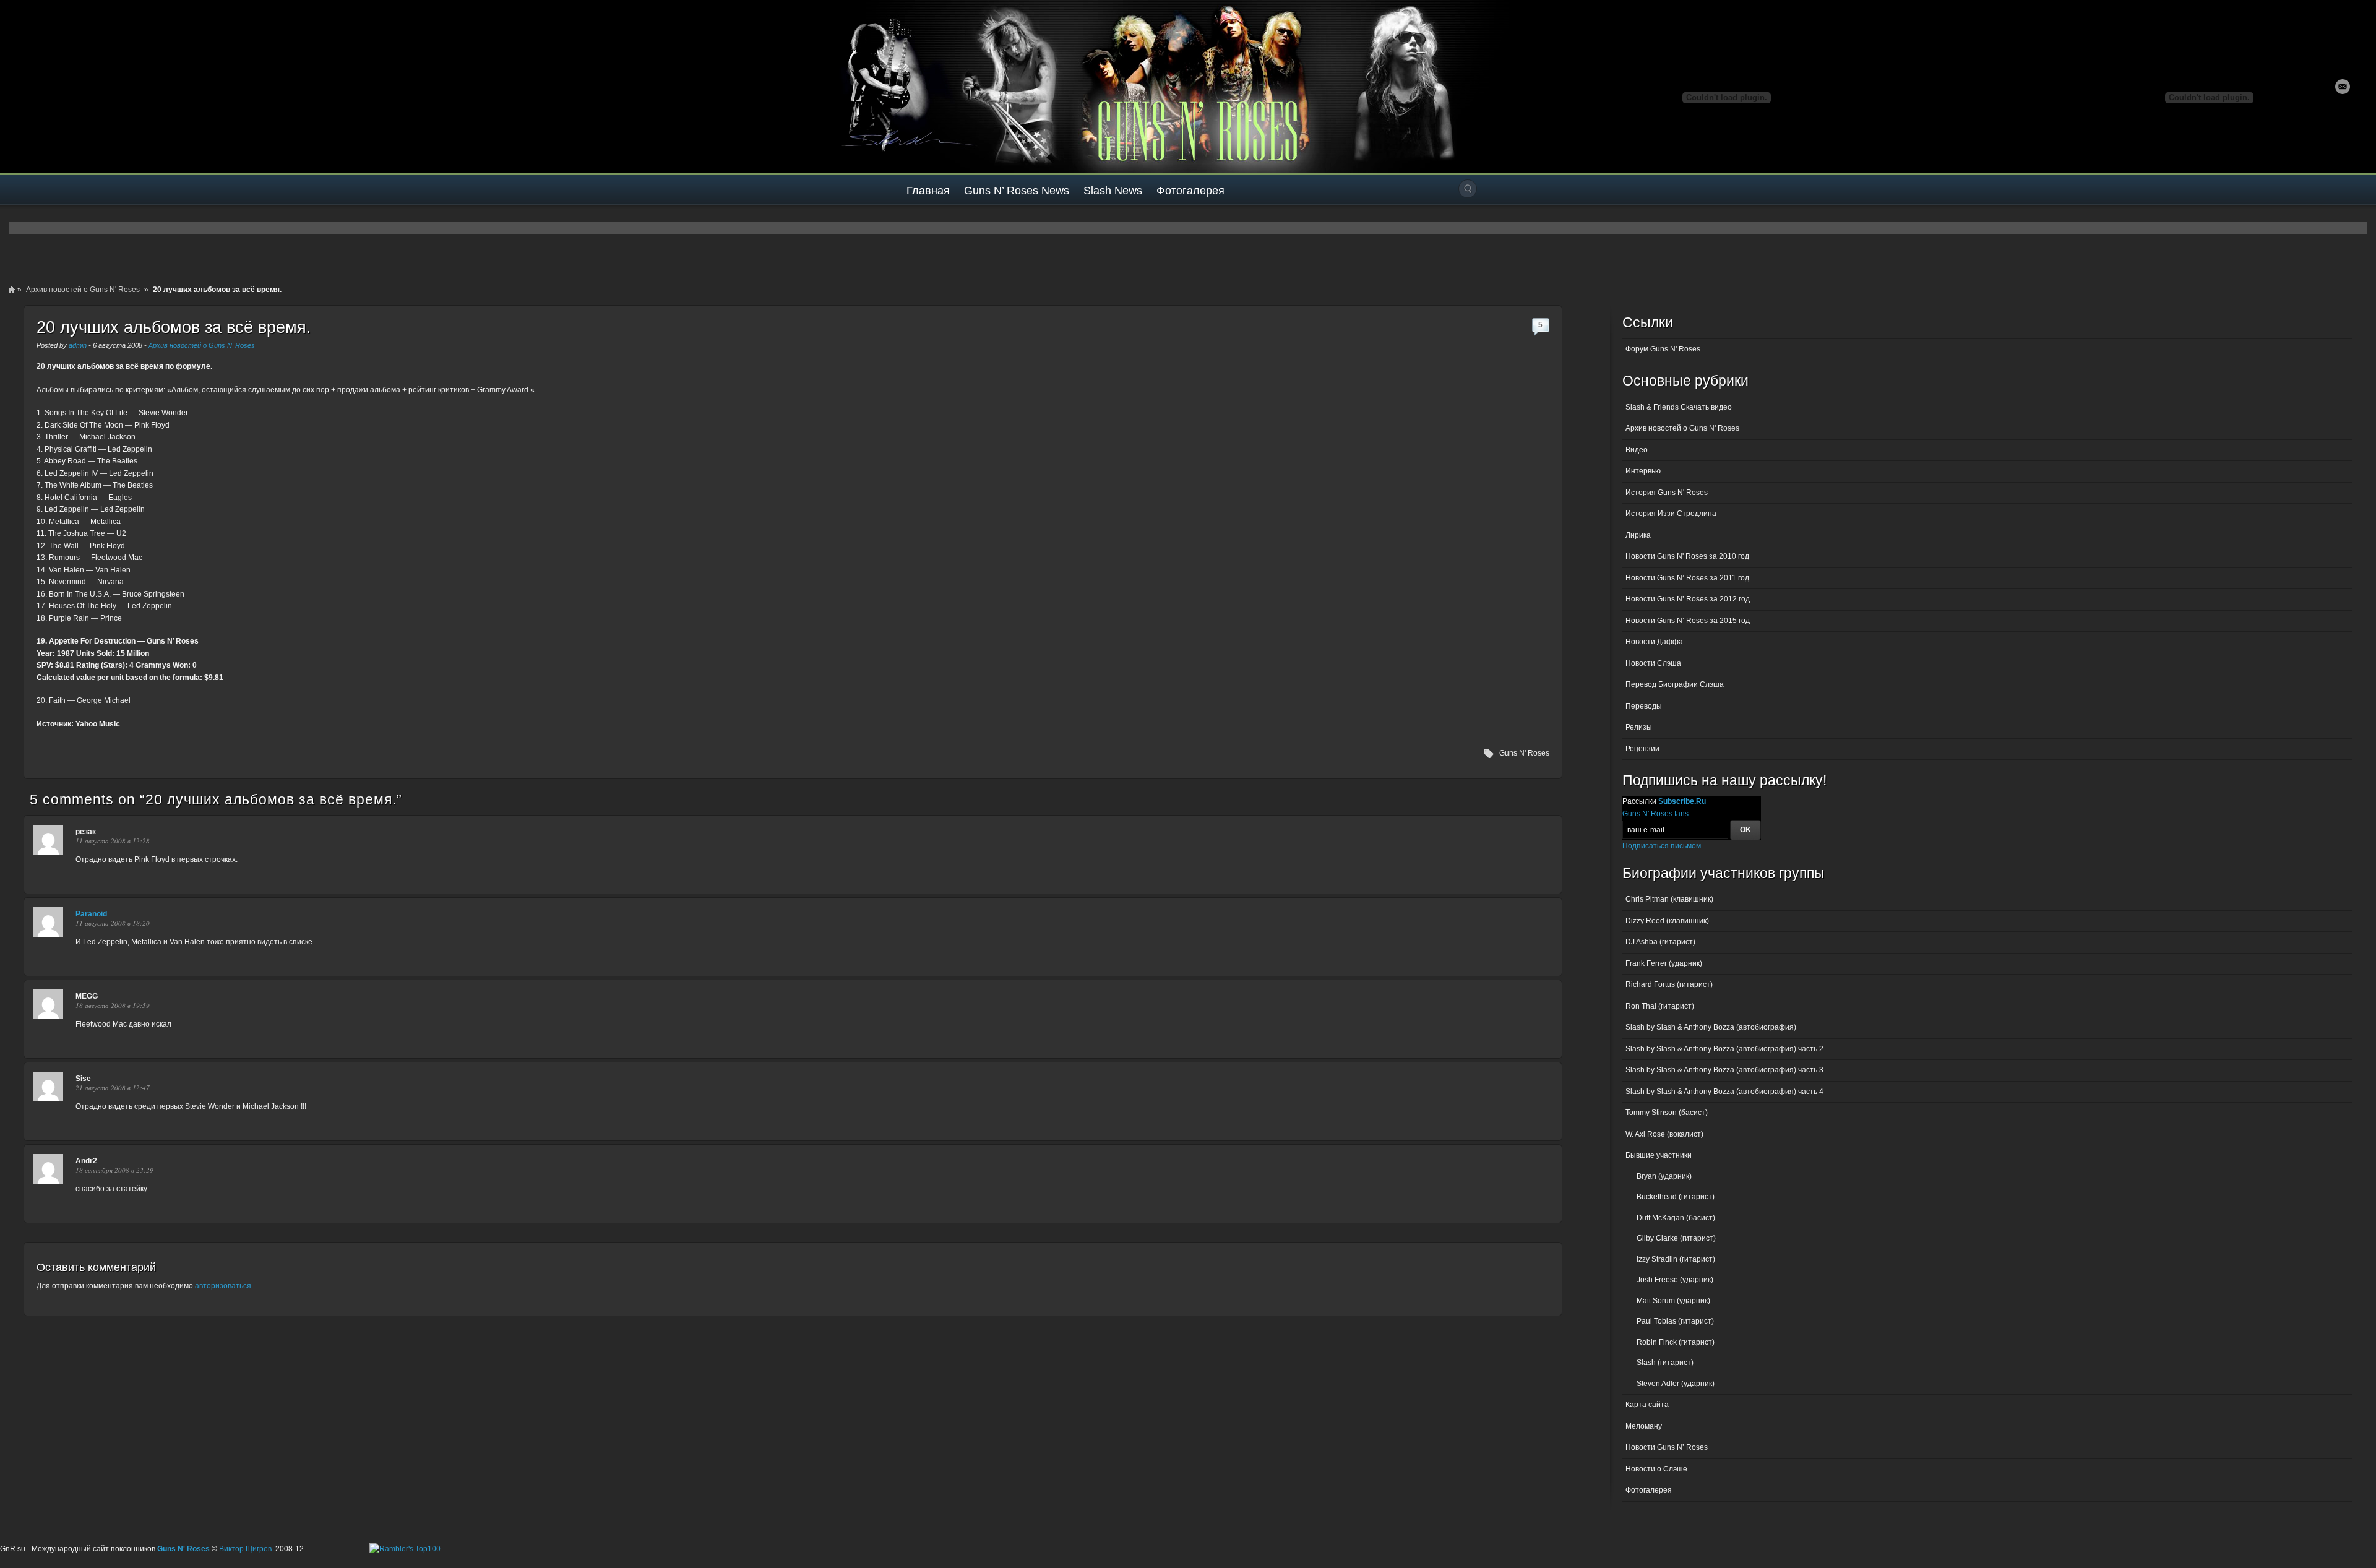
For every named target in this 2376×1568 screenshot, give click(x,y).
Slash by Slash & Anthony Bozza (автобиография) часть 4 (1724, 1092)
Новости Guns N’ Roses (1667, 1447)
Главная (928, 191)
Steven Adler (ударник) (1676, 1384)
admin (78, 345)
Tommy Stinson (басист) (1667, 1113)
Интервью (1643, 471)
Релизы (1639, 727)
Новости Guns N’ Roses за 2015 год (1688, 621)
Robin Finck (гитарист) (1676, 1342)
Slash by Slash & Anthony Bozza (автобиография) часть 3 (1724, 1070)
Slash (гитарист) (1665, 1363)
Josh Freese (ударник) (1675, 1280)
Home (12, 290)
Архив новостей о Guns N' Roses (83, 290)
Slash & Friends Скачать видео (1679, 407)
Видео (1637, 450)
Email (2343, 87)
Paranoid (91, 914)
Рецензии (1642, 749)
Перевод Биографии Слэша (1675, 684)
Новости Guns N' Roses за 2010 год (1687, 556)
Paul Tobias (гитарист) (1675, 1321)
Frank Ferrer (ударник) (1664, 963)
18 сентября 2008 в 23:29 (114, 1170)
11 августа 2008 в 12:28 (113, 841)
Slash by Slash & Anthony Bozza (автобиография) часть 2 (1724, 1049)
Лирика (1638, 535)
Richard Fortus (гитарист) (1669, 984)
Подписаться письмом (1662, 846)
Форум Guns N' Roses (1663, 349)
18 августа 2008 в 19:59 (113, 1005)
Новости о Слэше (1656, 1469)
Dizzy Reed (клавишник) (1667, 921)
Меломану (1644, 1426)
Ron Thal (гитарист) (1660, 1006)
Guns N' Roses (1524, 753)
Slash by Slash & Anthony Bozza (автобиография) (1711, 1027)
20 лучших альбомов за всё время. (174, 327)
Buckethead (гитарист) (1676, 1197)
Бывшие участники (1659, 1155)
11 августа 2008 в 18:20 (113, 923)
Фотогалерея (1190, 191)
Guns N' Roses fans (1655, 814)
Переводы (1644, 706)
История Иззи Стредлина (1671, 514)
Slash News (1113, 191)
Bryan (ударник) (1664, 1176)
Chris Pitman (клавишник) (1669, 899)
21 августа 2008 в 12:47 (113, 1088)
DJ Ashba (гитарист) (1660, 942)
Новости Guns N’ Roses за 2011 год (1687, 578)
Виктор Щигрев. (246, 1549)
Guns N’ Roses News (1017, 191)
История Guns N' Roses (1667, 493)
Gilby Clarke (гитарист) (1676, 1238)
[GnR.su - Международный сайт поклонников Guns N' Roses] (36, 87)
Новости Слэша (1653, 663)
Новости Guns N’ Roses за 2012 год (1688, 599)
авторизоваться (223, 1286)
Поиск (1468, 189)
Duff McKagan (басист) (1676, 1218)
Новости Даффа (1654, 642)
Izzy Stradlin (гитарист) (1676, 1259)
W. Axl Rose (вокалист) (1664, 1134)
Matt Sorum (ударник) (1673, 1301)
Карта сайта (1647, 1405)
